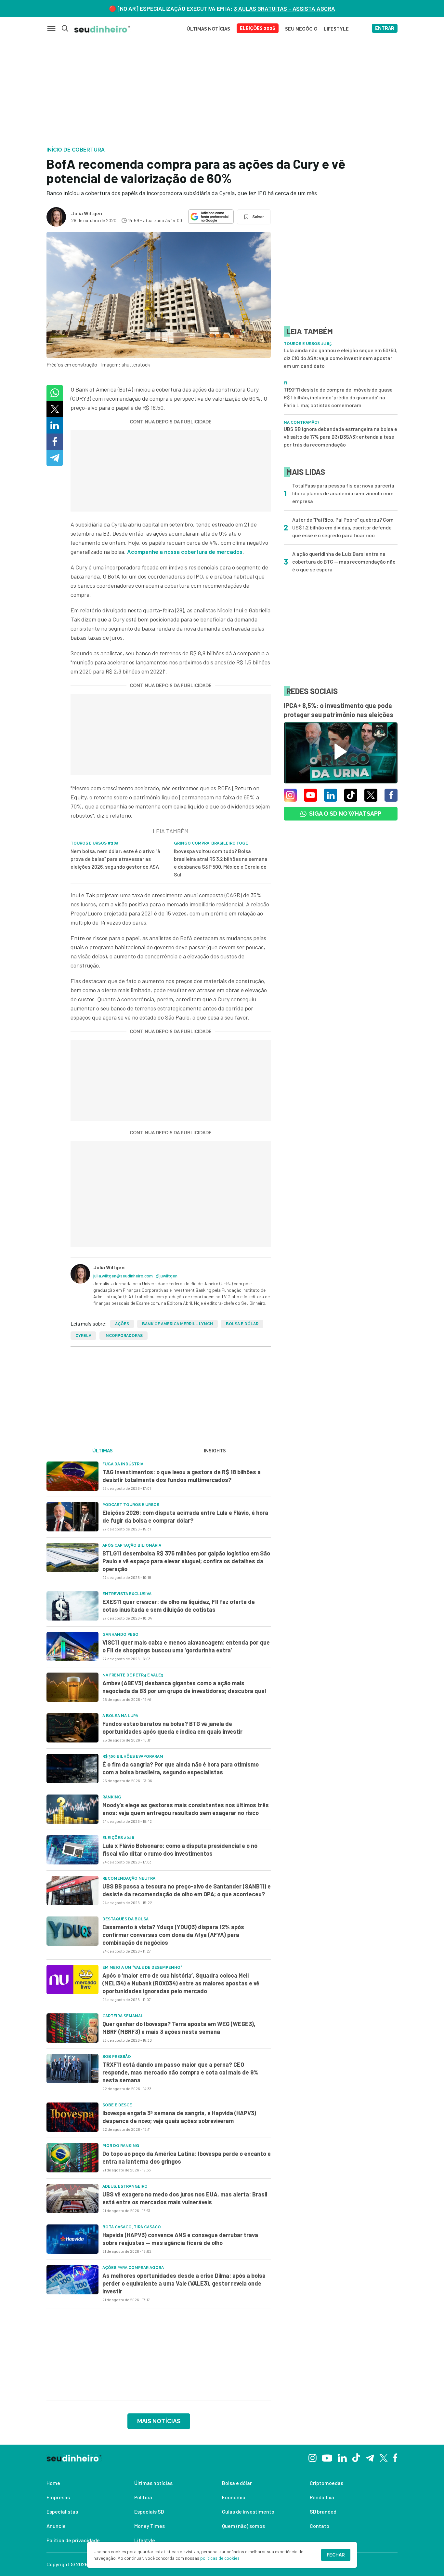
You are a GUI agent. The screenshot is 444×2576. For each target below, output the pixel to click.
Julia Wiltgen (87, 213)
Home (53, 2483)
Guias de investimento (248, 2511)
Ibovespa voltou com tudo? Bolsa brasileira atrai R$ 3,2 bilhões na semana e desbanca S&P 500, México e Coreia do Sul (221, 863)
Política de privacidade (73, 2540)
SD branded (323, 2511)
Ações (122, 1324)
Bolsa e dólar (242, 1324)
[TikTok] (356, 2457)
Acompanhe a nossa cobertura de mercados (185, 552)
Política (143, 2497)
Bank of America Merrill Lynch (177, 1324)
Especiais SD (149, 2511)
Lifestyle (145, 2540)
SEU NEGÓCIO (301, 29)
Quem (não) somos (243, 2526)
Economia (234, 2497)
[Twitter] (384, 2457)
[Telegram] (370, 2457)
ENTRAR (385, 28)
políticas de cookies (220, 2558)
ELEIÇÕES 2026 (258, 28)
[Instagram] (313, 2457)
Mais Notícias (159, 2421)
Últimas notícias (153, 2483)
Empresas (58, 2497)
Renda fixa (322, 2497)
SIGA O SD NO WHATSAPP (345, 814)
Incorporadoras (124, 1336)
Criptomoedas (326, 2483)
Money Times (150, 2526)
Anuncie (56, 2526)
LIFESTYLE (336, 29)
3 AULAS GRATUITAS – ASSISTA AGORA (284, 8)
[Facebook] (395, 2457)
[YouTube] (327, 2457)
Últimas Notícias (208, 29)
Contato (320, 2526)
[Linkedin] (342, 2457)
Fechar (336, 2555)
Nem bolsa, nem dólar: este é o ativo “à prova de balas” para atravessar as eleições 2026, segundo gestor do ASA (115, 859)
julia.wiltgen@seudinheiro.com (123, 1276)
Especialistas (62, 2511)
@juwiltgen (167, 1276)
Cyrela (83, 1336)
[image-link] (72, 1476)
